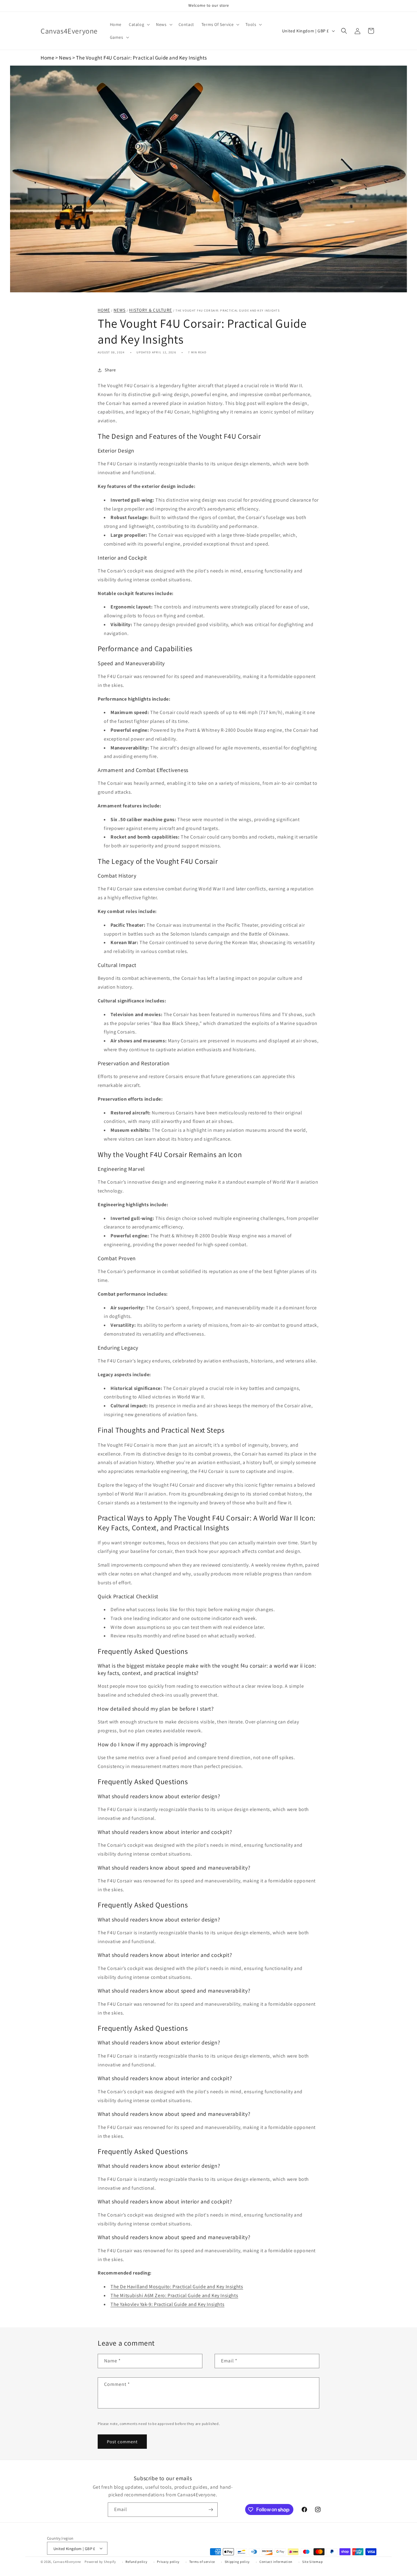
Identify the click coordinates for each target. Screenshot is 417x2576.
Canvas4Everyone (67, 2562)
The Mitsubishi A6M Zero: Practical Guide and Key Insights (174, 2295)
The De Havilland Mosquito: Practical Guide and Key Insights (177, 2287)
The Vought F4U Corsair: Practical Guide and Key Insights (141, 58)
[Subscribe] (211, 2510)
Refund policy (136, 2562)
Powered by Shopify (100, 2562)
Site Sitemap (312, 2562)
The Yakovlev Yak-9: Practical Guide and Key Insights (167, 2304)
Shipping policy (237, 2562)
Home (47, 58)
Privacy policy (168, 2562)
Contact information (276, 2562)
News (65, 58)
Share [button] (110, 370)
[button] (139, 24)
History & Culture (150, 310)
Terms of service (202, 2562)
